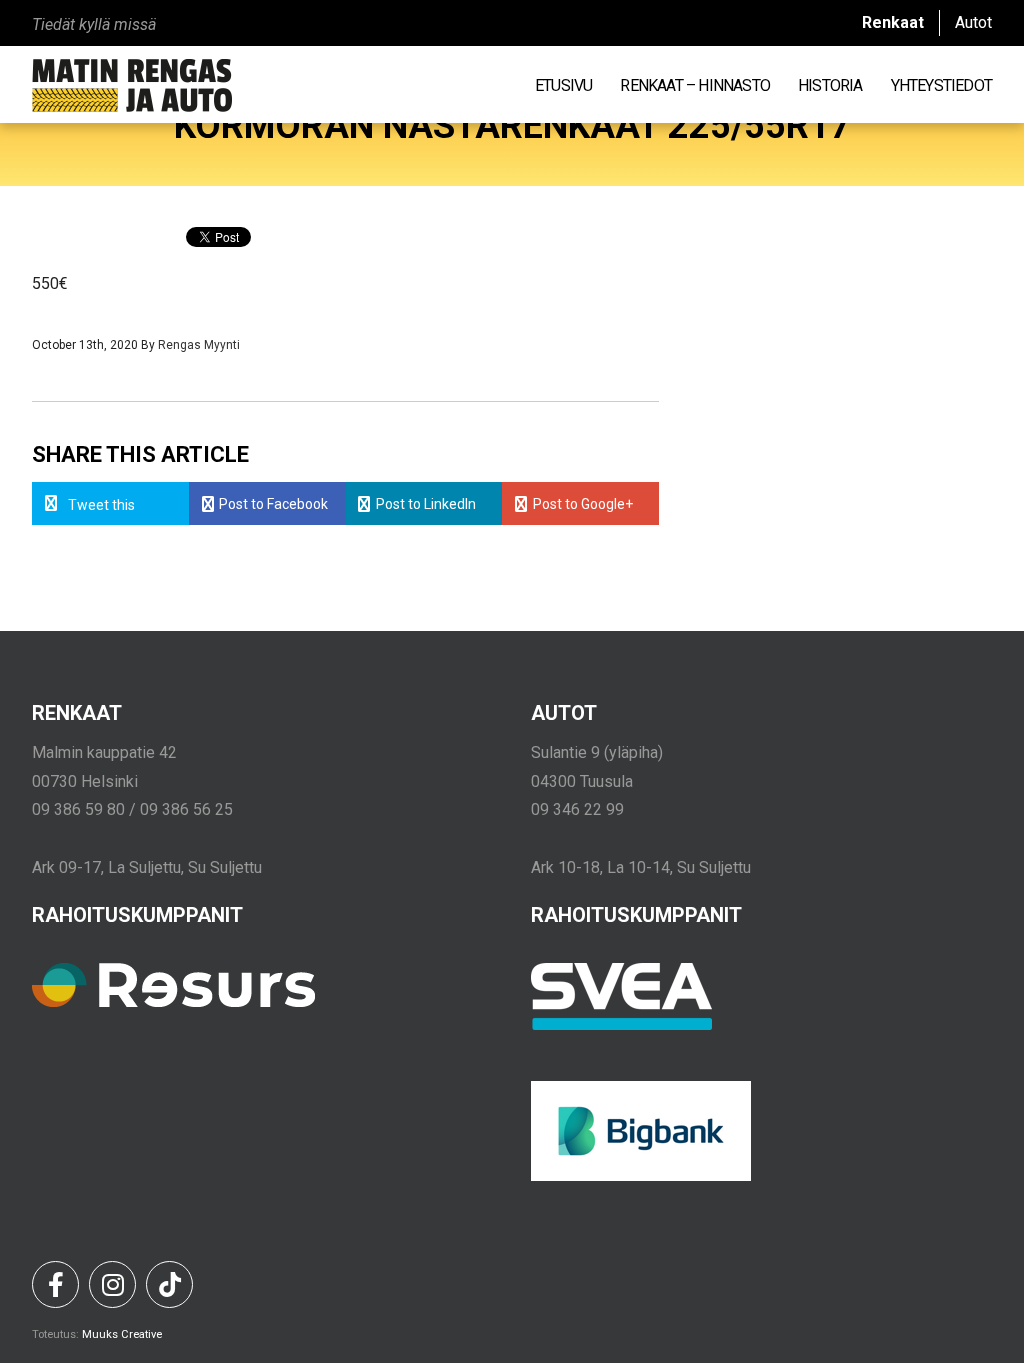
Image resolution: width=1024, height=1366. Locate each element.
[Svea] (622, 1025)
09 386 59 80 (78, 809)
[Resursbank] (173, 1002)
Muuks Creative (122, 1334)
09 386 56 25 (186, 809)
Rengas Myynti (199, 345)
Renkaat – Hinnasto (695, 85)
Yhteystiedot (941, 85)
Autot (973, 22)
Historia (830, 85)
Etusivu (563, 85)
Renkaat (893, 22)
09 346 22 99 (577, 809)
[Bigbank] (641, 1176)
